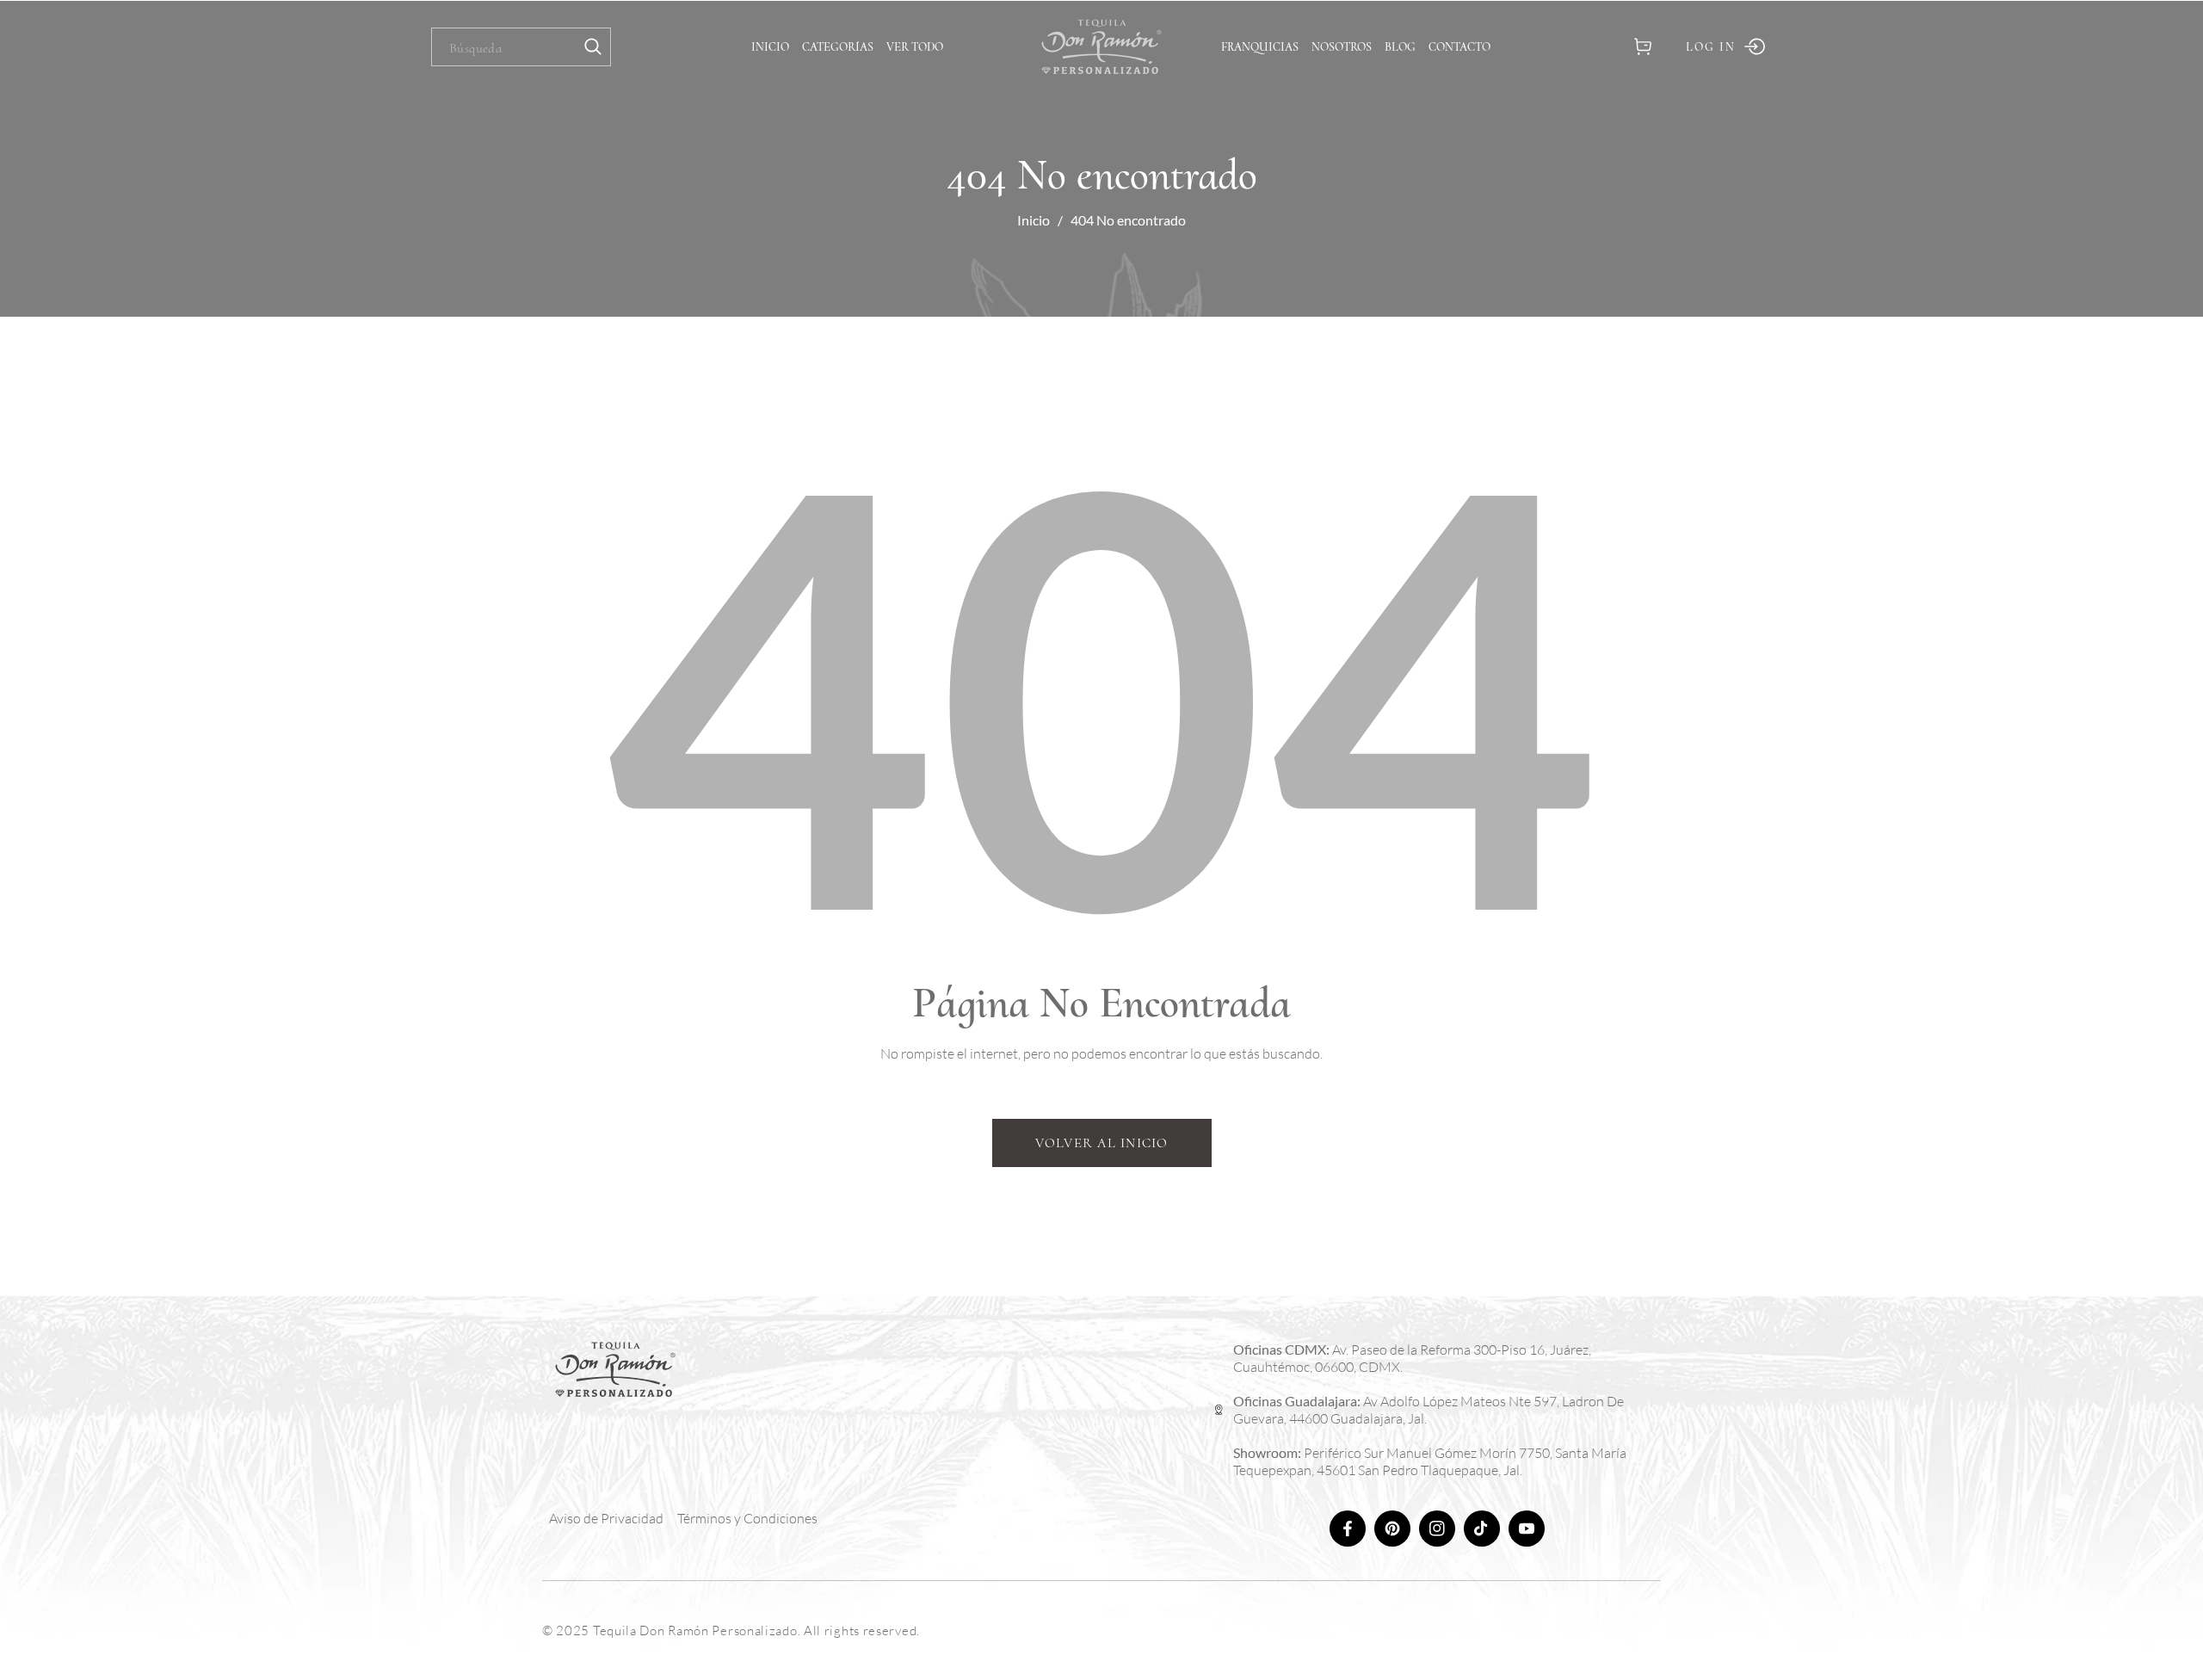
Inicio (1034, 220)
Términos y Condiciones (747, 1518)
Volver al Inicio (1102, 1143)
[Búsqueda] (593, 47)
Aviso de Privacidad (606, 1518)
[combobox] (521, 47)
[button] (1642, 47)
